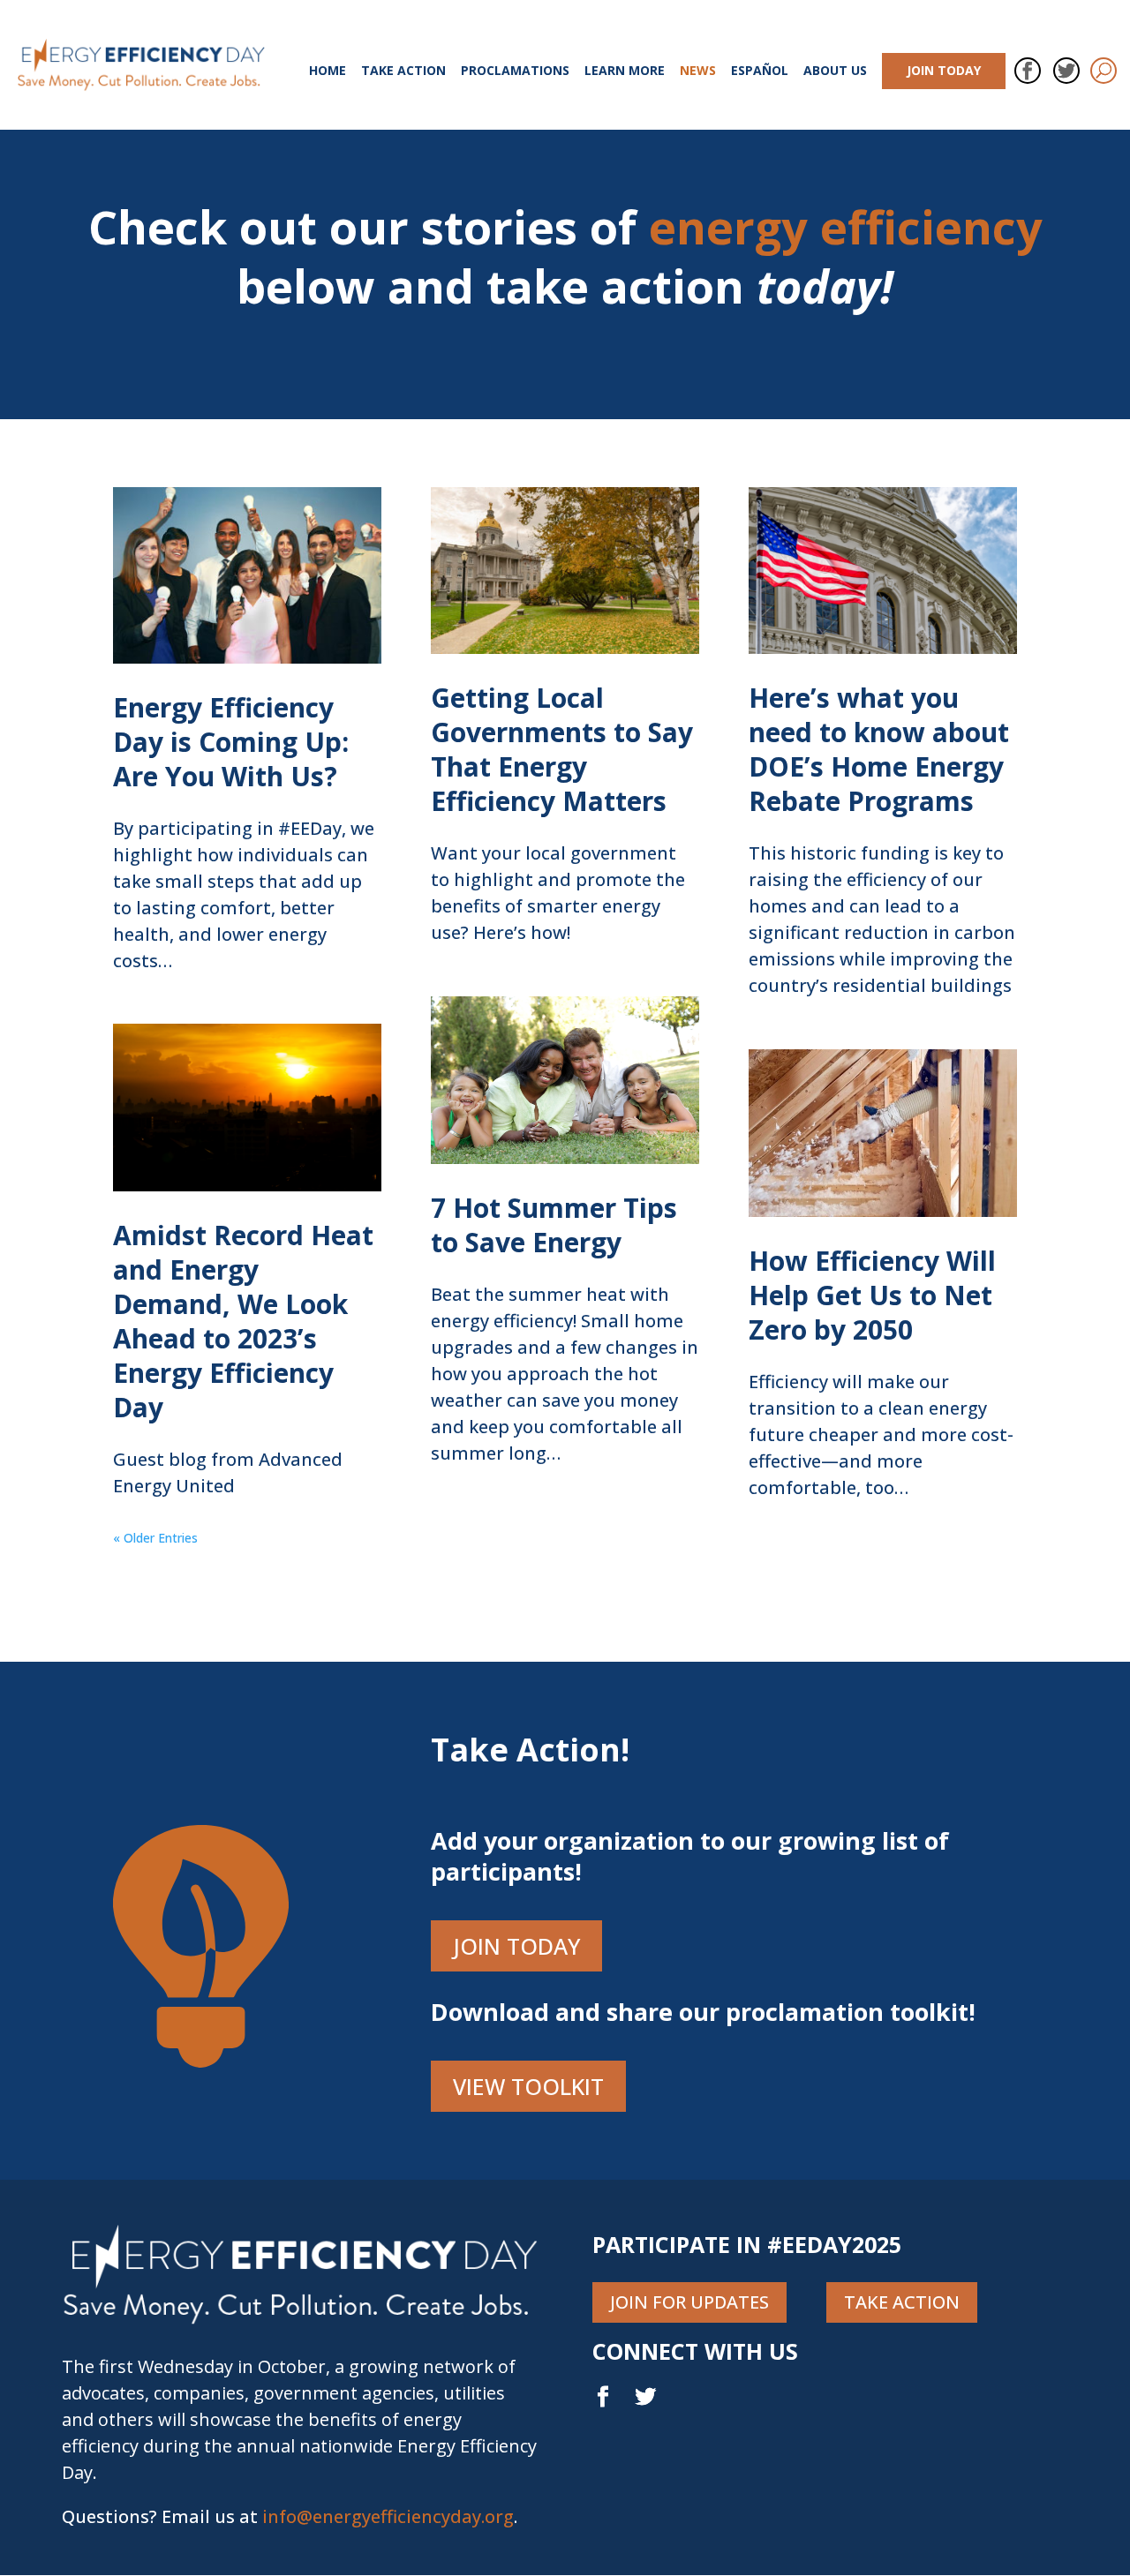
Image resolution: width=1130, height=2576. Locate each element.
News (698, 71)
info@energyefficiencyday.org (388, 2516)
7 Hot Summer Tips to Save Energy (554, 1225)
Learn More (625, 71)
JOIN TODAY (516, 1946)
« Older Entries (155, 1538)
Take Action (403, 71)
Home (328, 71)
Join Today (944, 70)
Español (760, 71)
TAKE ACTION (902, 2302)
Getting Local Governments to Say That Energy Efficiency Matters (562, 749)
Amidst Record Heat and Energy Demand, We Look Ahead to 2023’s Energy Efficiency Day (243, 1321)
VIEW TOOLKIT (528, 2086)
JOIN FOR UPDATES (689, 2302)
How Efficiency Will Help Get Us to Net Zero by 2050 (872, 1295)
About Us (835, 71)
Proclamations (515, 71)
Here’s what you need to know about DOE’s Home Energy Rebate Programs (879, 749)
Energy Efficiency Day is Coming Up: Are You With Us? (231, 742)
